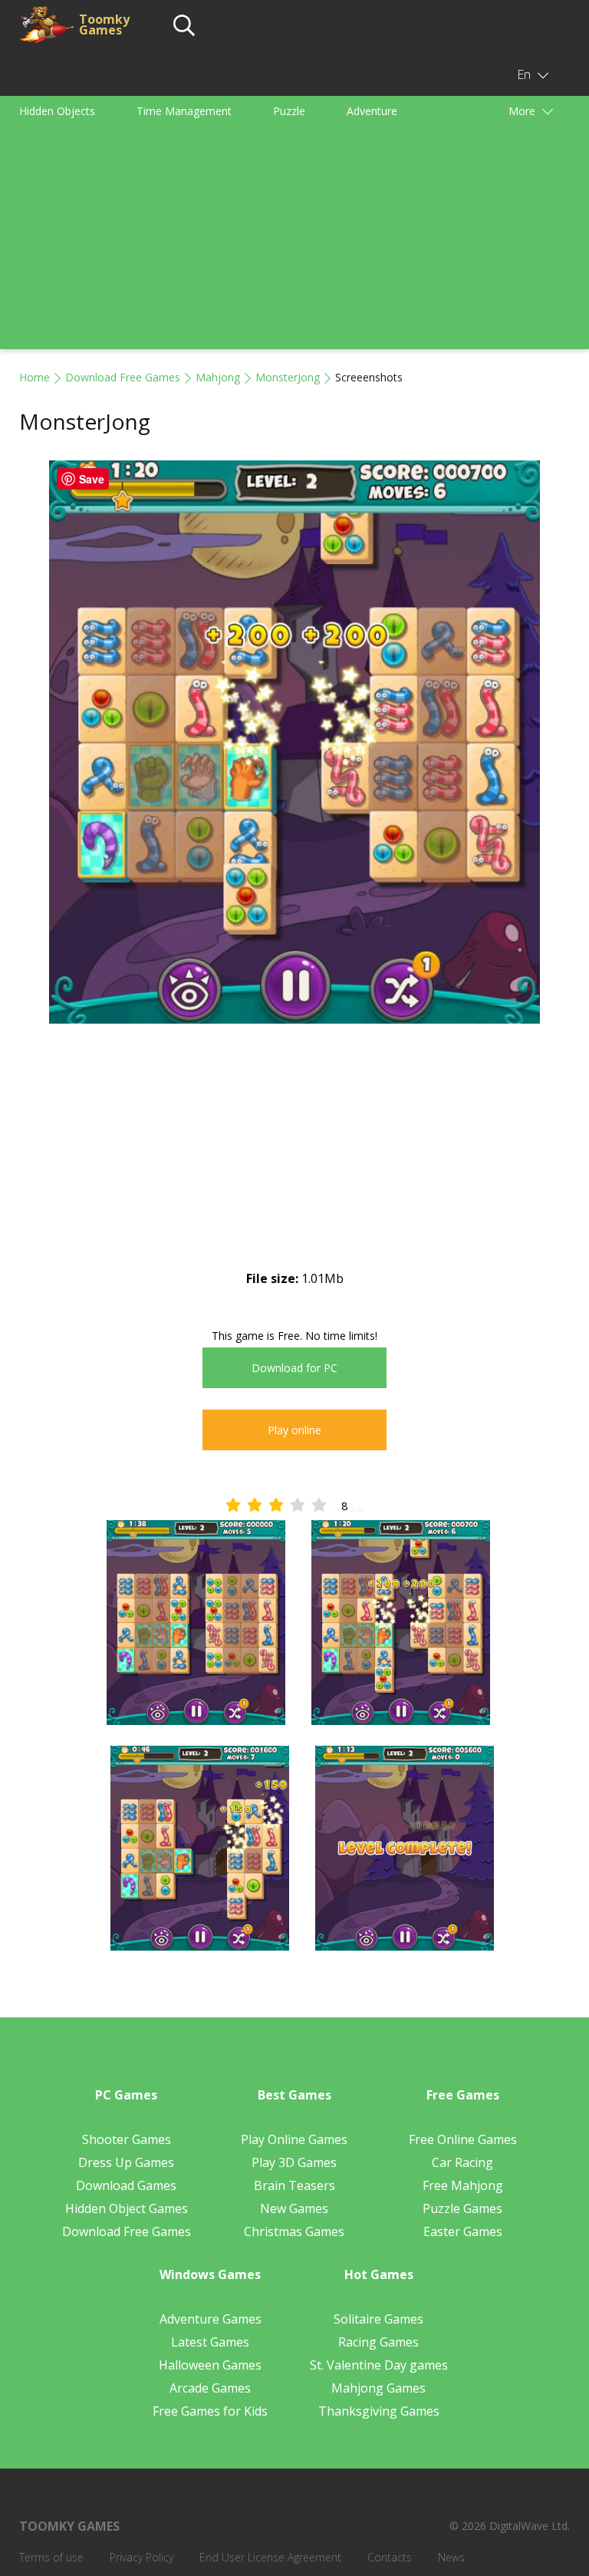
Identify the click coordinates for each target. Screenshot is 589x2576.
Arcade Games (210, 2388)
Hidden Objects (57, 111)
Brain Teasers (294, 2185)
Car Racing (462, 2162)
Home (35, 377)
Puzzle (289, 111)
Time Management (184, 111)
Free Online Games (463, 2139)
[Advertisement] (294, 242)
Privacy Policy (141, 2557)
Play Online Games (294, 2139)
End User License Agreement (270, 2557)
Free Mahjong (463, 2185)
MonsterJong (288, 377)
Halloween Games (210, 2365)
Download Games (126, 2185)
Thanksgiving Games (379, 2411)
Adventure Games (211, 2319)
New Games (294, 2208)
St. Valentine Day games (379, 2365)
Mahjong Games (378, 2388)
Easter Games (463, 2231)
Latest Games (210, 2342)
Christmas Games (294, 2231)
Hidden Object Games (127, 2208)
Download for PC (294, 1368)
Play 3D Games (294, 2162)
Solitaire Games (378, 2319)
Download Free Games (123, 377)
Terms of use (51, 2557)
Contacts (390, 2557)
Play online (294, 1430)
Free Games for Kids (210, 2411)
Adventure (372, 111)
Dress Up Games (126, 2162)
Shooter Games (127, 2139)
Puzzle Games (462, 2208)
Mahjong (218, 377)
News (451, 2557)
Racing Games (378, 2342)
